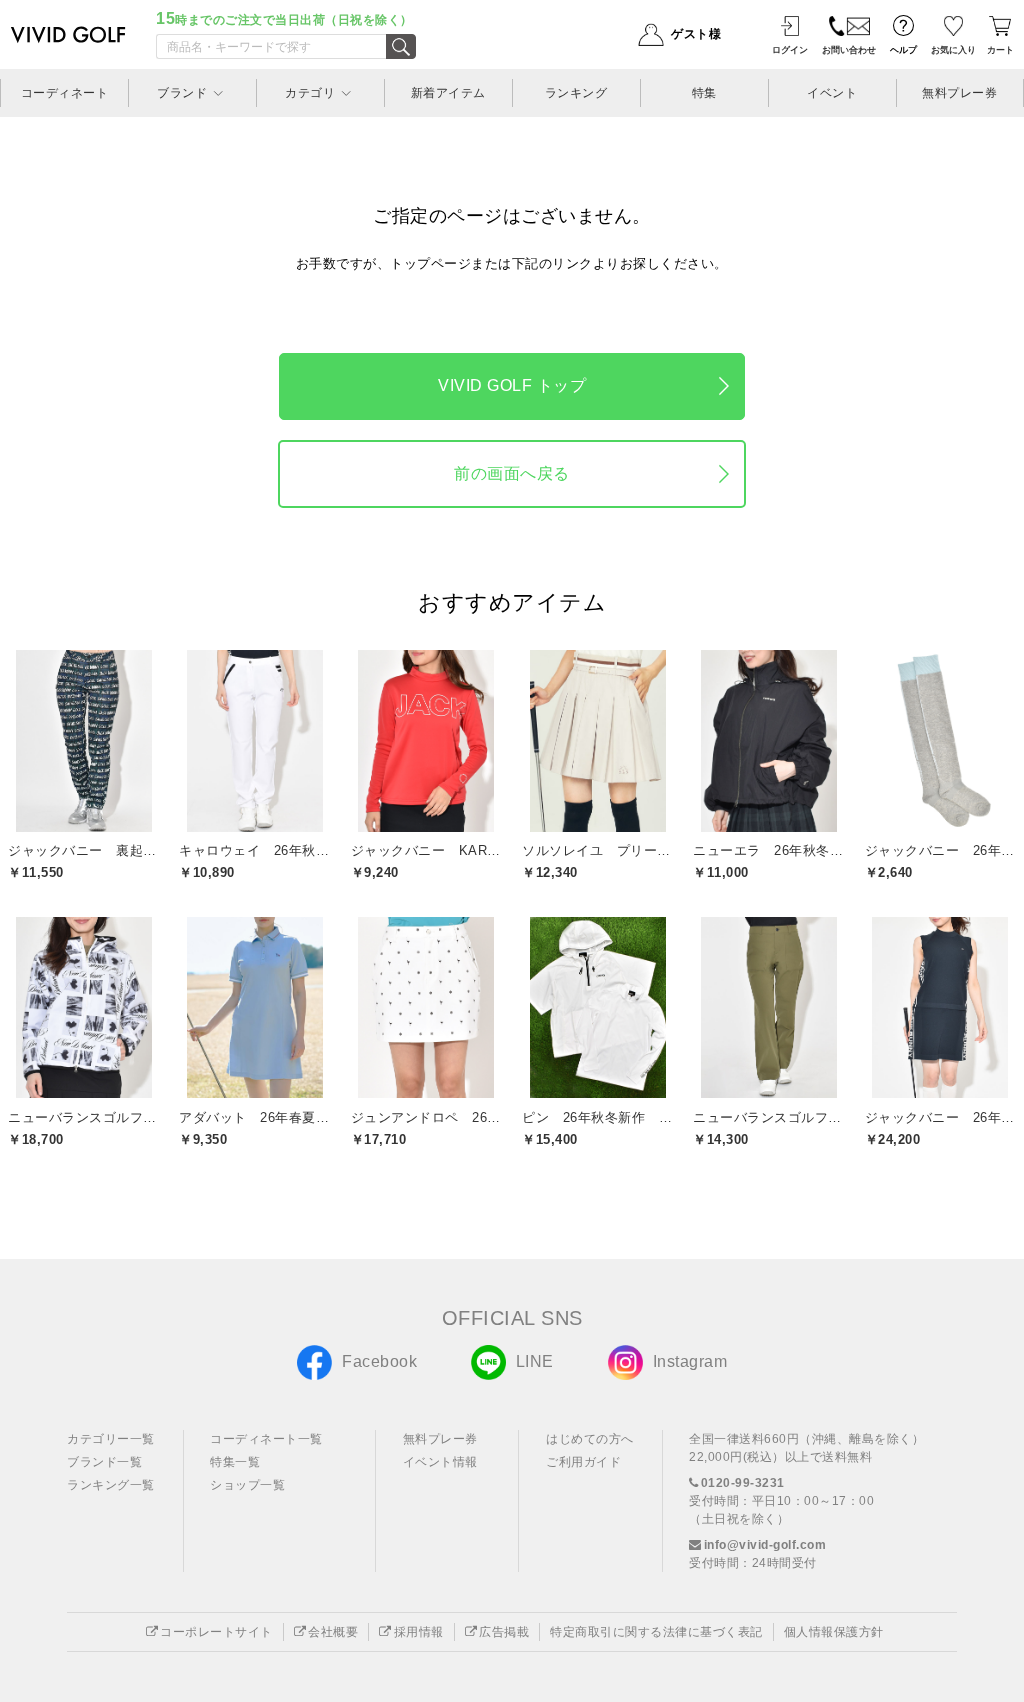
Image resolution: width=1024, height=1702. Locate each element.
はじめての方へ (590, 1439)
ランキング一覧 (111, 1485)
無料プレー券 (440, 1439)
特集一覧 (235, 1462)
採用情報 (419, 1632)
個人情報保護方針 (834, 1632)
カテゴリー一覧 (111, 1439)
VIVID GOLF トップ (512, 385)
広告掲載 (504, 1632)
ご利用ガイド (583, 1462)
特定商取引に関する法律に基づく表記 (656, 1632)
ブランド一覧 (104, 1462)
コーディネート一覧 (266, 1439)
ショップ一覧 (247, 1485)
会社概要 (333, 1632)
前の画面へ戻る (512, 473)
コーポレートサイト (216, 1632)
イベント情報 (440, 1462)
